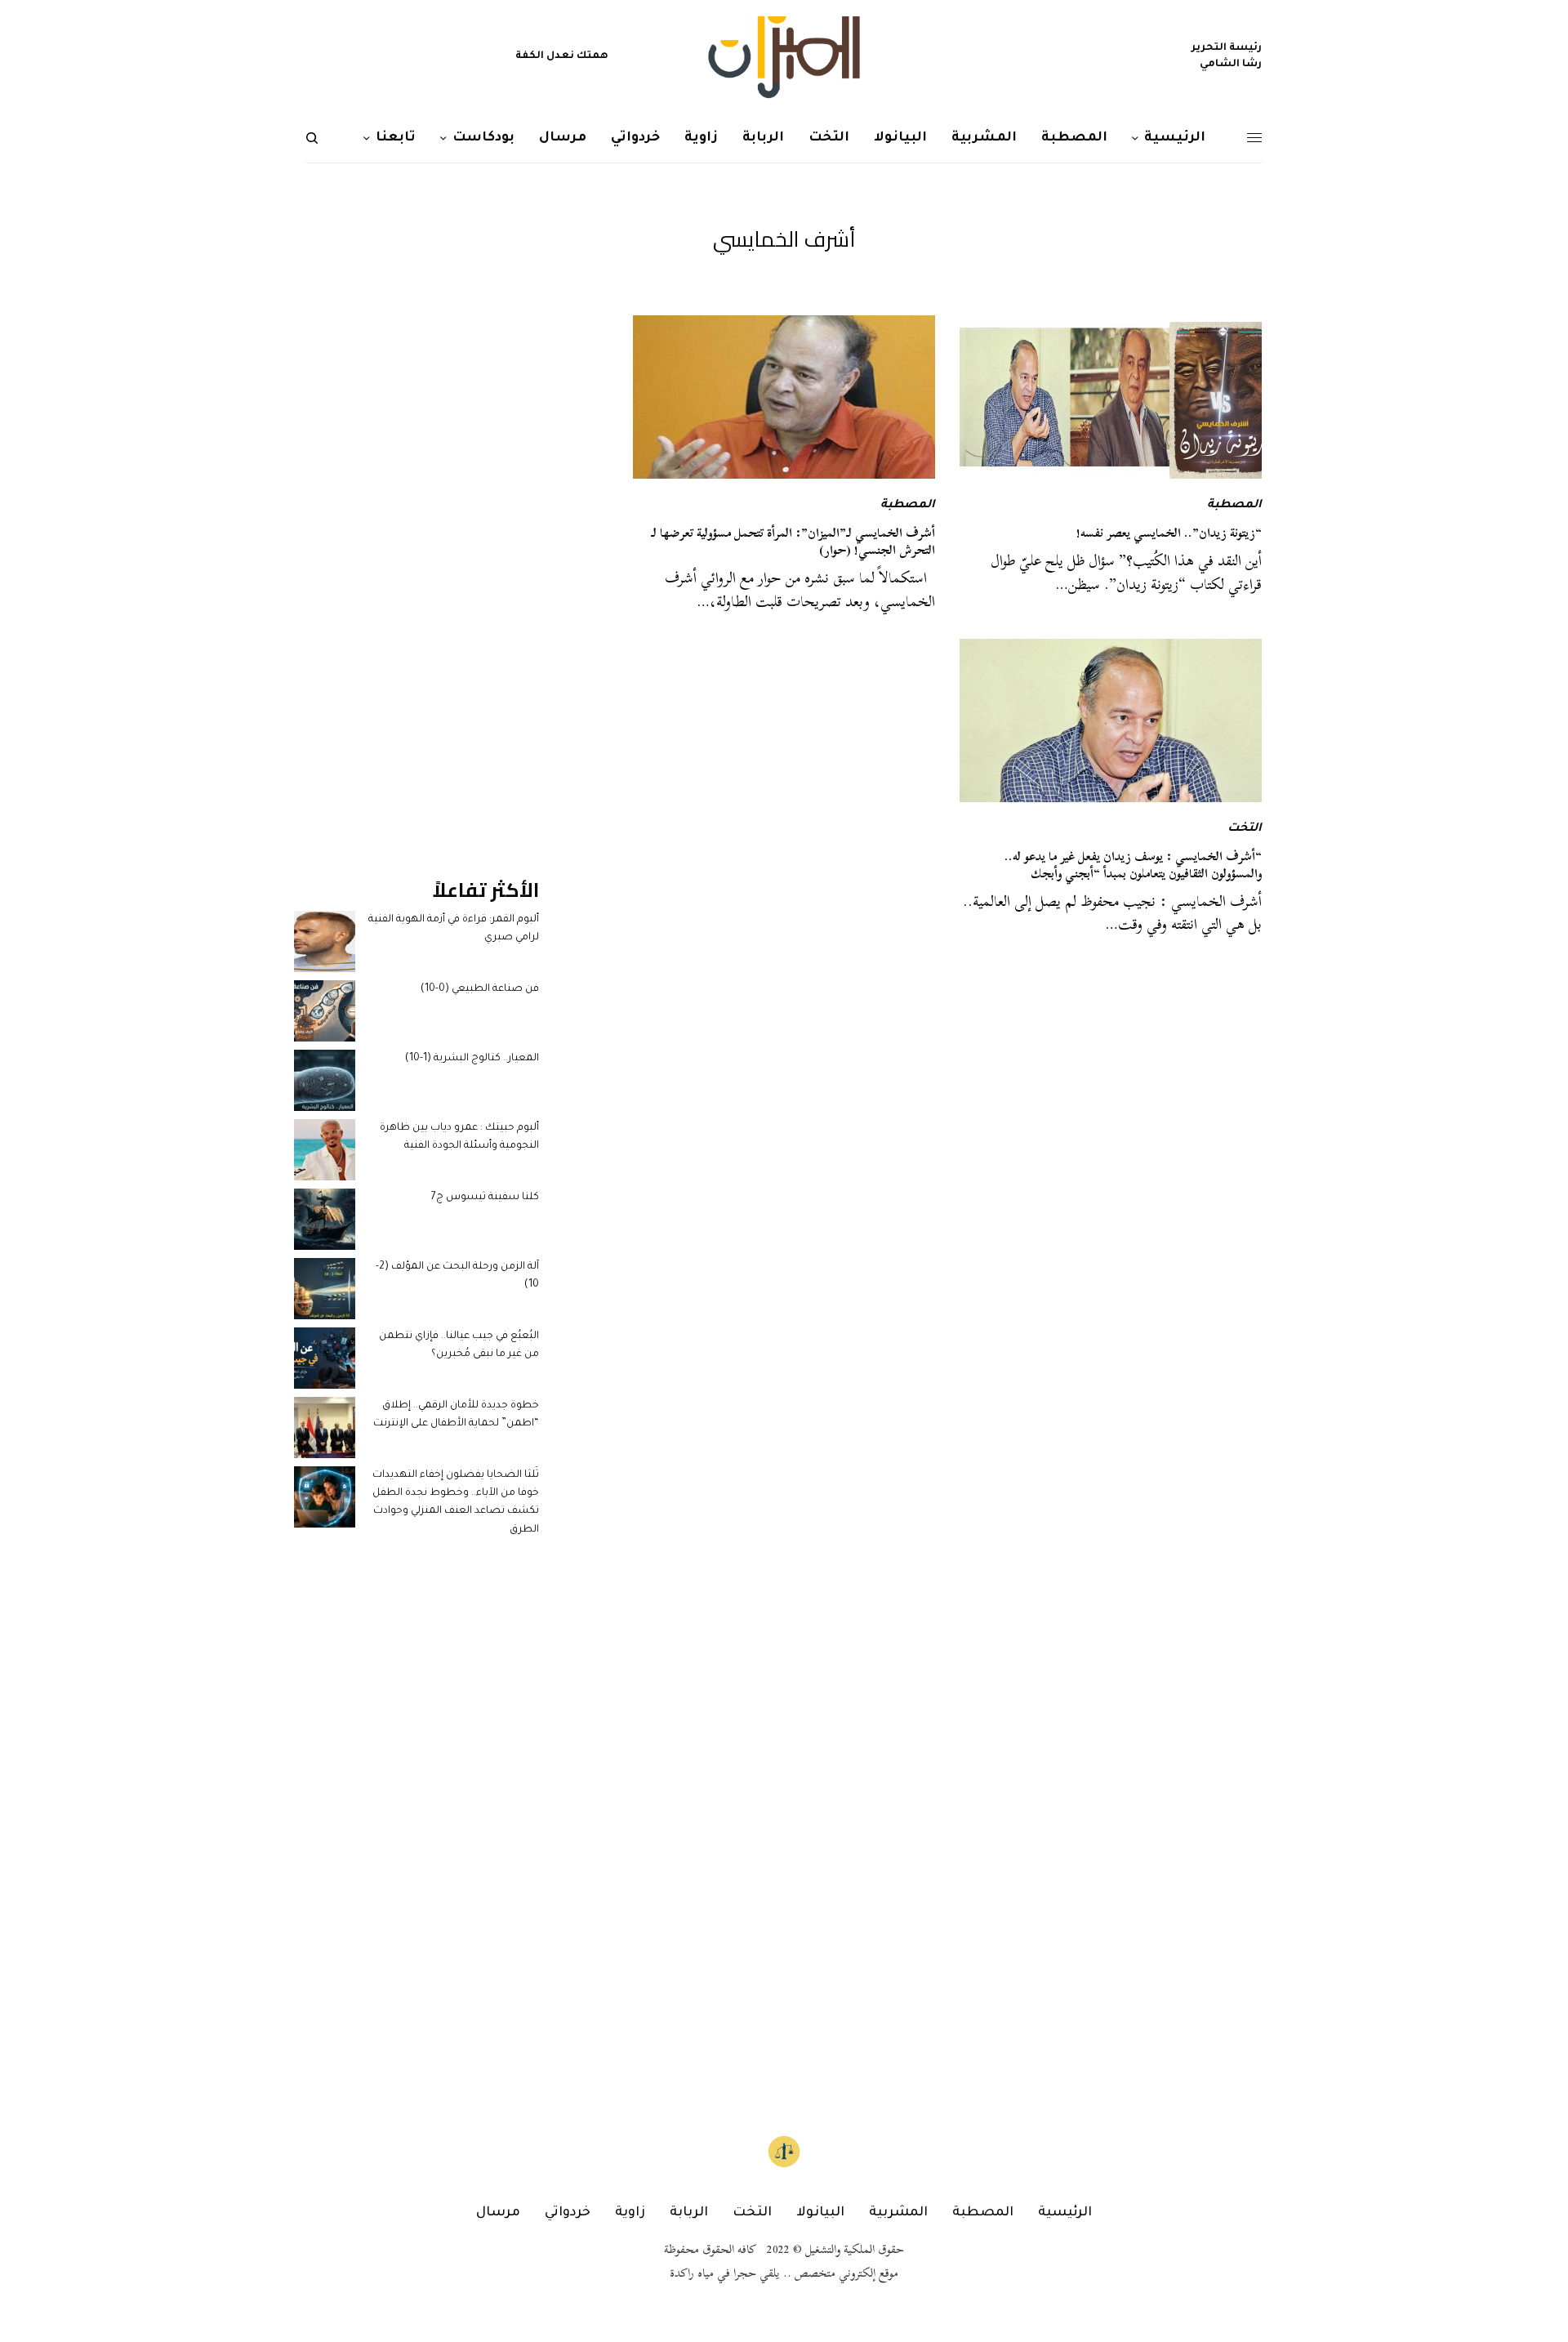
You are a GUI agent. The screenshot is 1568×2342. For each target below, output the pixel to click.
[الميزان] (784, 57)
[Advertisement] (416, 560)
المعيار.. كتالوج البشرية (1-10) (472, 1059)
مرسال (498, 2213)
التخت (1245, 829)
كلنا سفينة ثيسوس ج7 (485, 1198)
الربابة (689, 2213)
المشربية (898, 2213)
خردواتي (568, 2213)
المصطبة (1234, 506)
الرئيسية (1065, 2213)
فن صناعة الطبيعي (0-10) (480, 989)
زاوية (630, 2213)
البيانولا (820, 2213)
